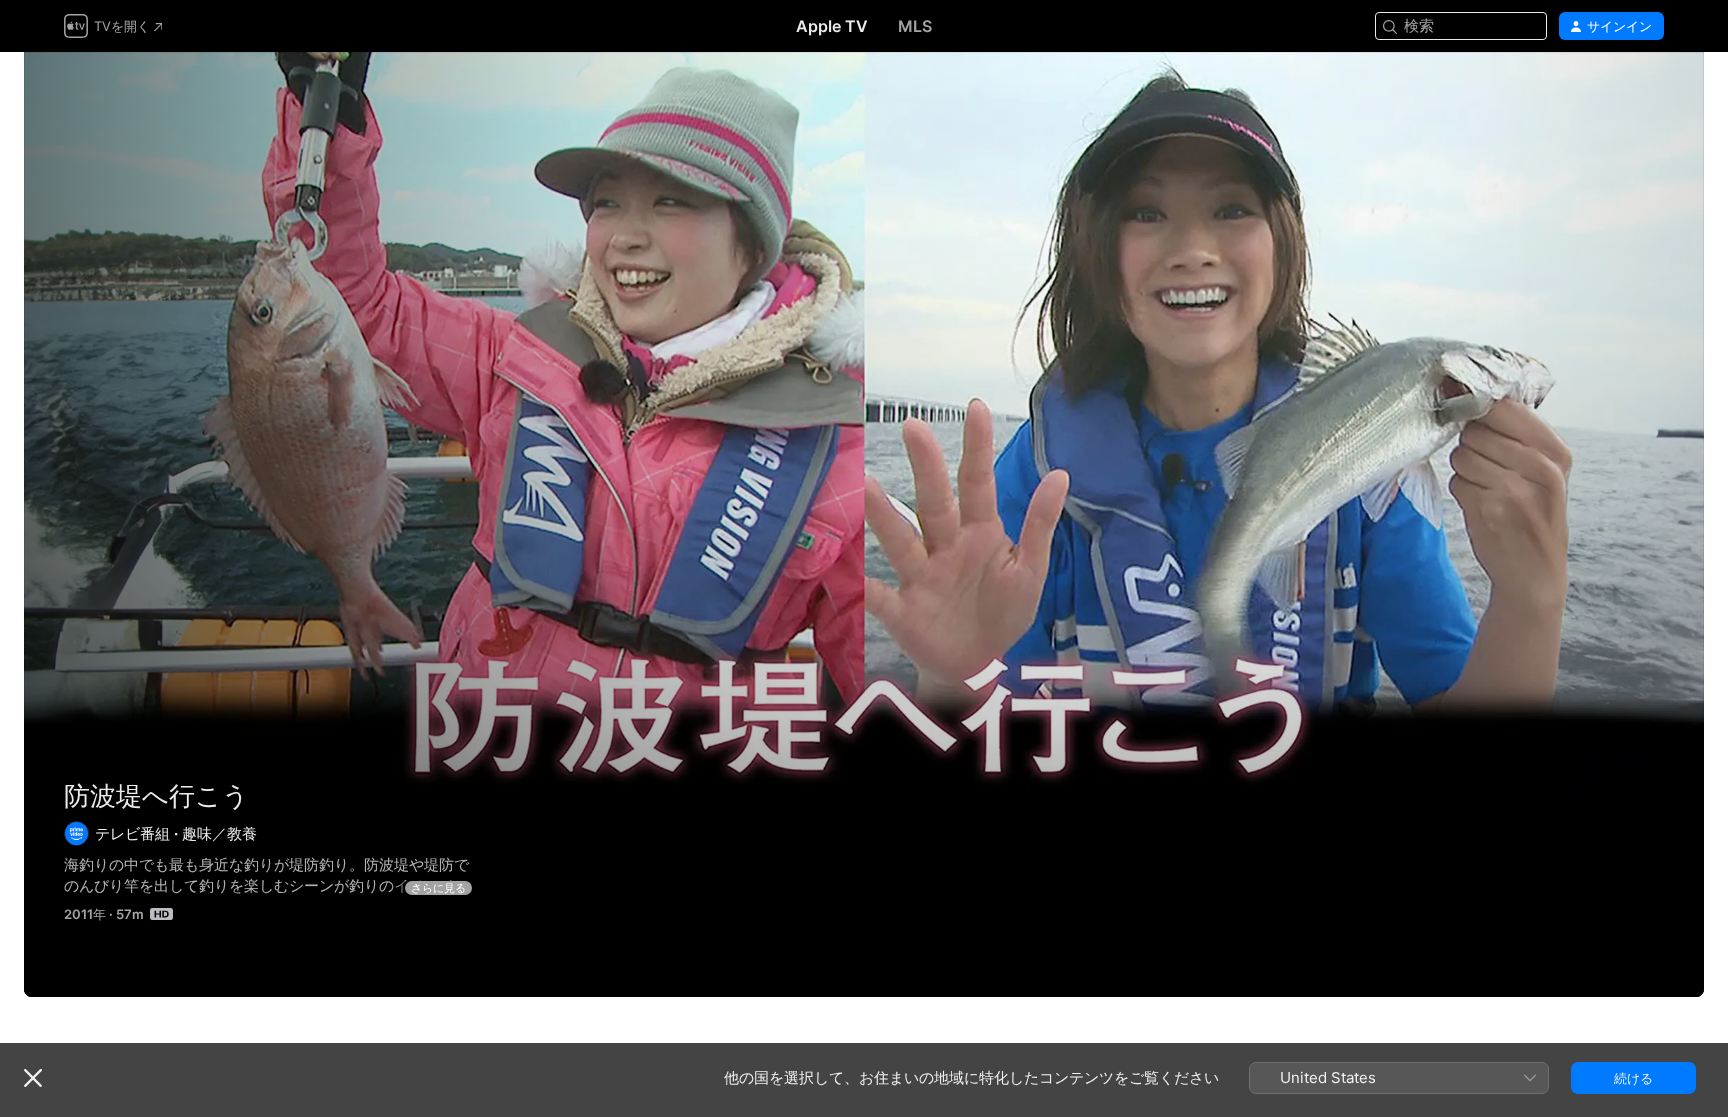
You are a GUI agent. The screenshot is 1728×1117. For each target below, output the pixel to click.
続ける (1633, 1078)
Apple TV (832, 26)
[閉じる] (33, 1078)
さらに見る (438, 888)
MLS (915, 26)
